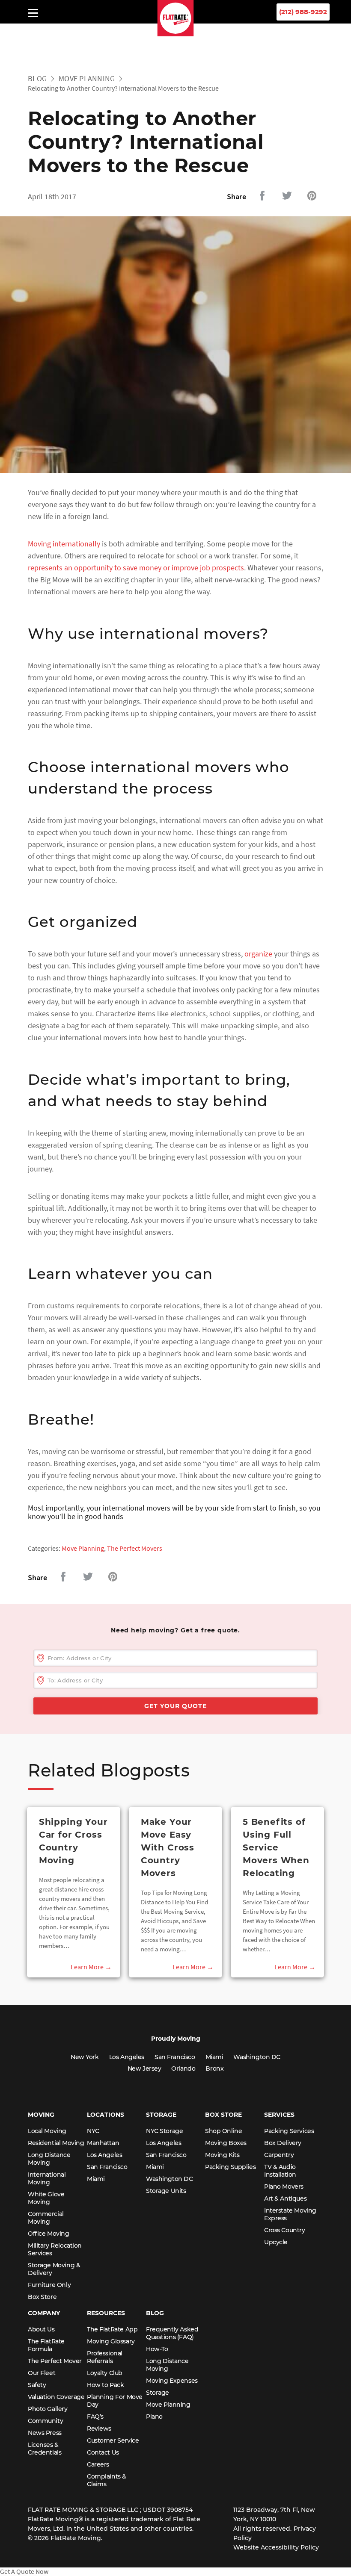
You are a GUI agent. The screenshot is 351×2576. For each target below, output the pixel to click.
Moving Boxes (226, 2143)
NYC (93, 2131)
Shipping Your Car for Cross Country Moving (73, 1841)
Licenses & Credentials (45, 2449)
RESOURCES (106, 2313)
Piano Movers (284, 2187)
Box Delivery (283, 2143)
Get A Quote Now (24, 2571)
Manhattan (103, 2143)
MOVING (41, 2115)
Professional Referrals (105, 2357)
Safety (37, 2385)
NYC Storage (164, 2131)
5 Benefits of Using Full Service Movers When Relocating (276, 1847)
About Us (41, 2329)
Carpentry (279, 2155)
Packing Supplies (230, 2167)
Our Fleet (42, 2373)
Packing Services (289, 2131)
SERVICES (279, 2115)
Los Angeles (127, 2057)
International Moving (47, 2178)
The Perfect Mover (55, 2361)
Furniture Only (49, 2285)
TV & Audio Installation (280, 2171)
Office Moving (49, 2234)
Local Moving (47, 2131)
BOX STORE (223, 2115)
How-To (157, 2349)
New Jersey (144, 2068)
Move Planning (87, 78)
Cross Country (285, 2230)
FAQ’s (95, 2417)
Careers (98, 2464)
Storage (158, 2393)
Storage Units (166, 2191)
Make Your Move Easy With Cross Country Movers (168, 1847)
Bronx (214, 2068)
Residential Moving (56, 2143)
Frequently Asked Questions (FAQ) (172, 2333)
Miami (214, 2057)
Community (45, 2421)
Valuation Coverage (56, 2397)
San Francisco (175, 2057)
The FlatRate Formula (46, 2345)
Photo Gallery (48, 2409)
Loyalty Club (105, 2373)
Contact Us (103, 2452)
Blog (37, 78)
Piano (154, 2417)
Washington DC (257, 2057)
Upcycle (276, 2242)
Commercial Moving (46, 2218)
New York (85, 2057)
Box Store (42, 2297)
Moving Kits (222, 2155)
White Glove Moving (46, 2198)
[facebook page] (206, 30)
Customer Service (113, 2440)
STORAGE (161, 2115)
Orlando (183, 2068)
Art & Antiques (285, 2198)
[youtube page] (151, 30)
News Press (45, 2433)
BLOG (155, 2313)
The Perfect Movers (135, 1548)
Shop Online (223, 2131)
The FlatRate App (112, 2329)
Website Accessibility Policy (276, 2547)
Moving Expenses (172, 2381)
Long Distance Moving (49, 2159)
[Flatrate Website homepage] (176, 34)
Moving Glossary (111, 2341)
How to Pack (105, 2385)
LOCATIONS (106, 2115)
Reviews (99, 2428)
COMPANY (44, 2313)
